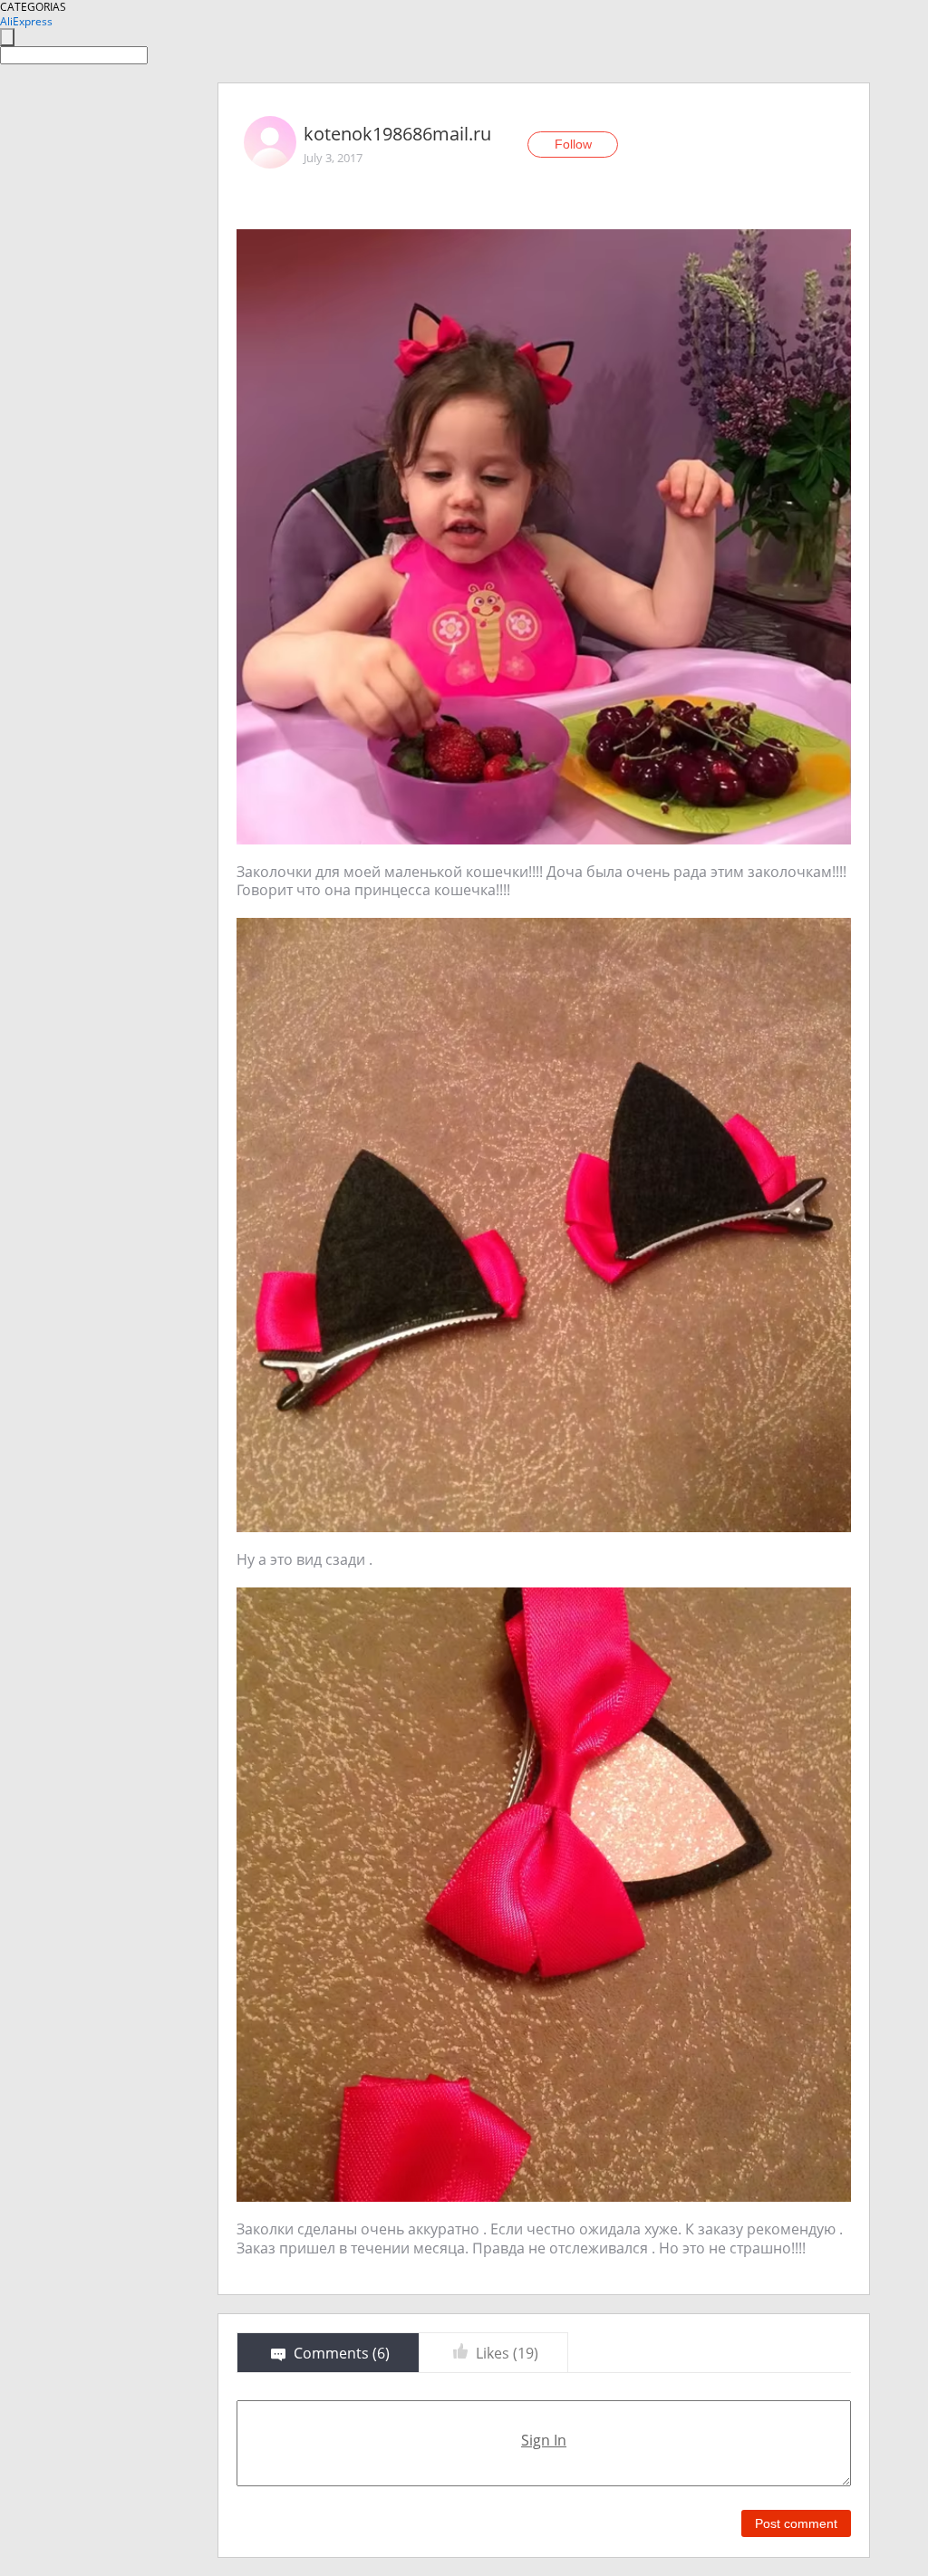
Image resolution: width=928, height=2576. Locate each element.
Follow (573, 144)
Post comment (796, 2523)
